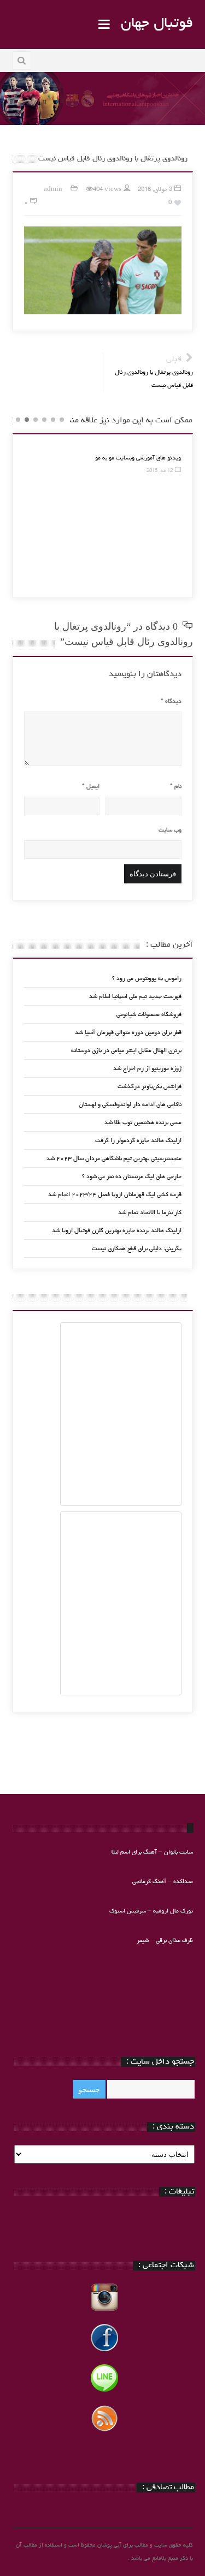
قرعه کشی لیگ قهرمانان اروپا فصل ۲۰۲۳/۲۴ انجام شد (115, 1195)
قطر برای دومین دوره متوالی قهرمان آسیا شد (128, 1033)
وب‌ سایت (170, 830)
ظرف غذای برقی (174, 1941)
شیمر (143, 1941)
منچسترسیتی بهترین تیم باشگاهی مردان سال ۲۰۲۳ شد (114, 1159)
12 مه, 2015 (160, 471)
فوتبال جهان (157, 24)
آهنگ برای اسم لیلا (134, 1852)
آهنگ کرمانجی (149, 1882)
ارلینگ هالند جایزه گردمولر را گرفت (138, 1141)
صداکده (183, 1882)
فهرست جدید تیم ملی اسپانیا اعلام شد (135, 997)
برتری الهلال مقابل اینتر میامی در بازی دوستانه (126, 1051)
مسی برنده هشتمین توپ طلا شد (143, 1123)
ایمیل (91, 787)
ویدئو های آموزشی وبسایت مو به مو (138, 458)
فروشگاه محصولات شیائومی (149, 1015)
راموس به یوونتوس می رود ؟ (147, 979)
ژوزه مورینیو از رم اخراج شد (147, 1069)
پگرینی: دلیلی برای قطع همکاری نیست (137, 1249)
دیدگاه (171, 701)
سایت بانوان (178, 1852)
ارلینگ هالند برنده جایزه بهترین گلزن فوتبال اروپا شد (117, 1231)
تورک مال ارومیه (173, 1911)
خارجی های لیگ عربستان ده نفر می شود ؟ (132, 1177)
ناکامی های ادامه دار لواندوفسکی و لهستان (130, 1105)
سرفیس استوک (128, 1911)
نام (175, 787)
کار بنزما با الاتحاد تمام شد (150, 1213)
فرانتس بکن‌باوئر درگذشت (150, 1087)
